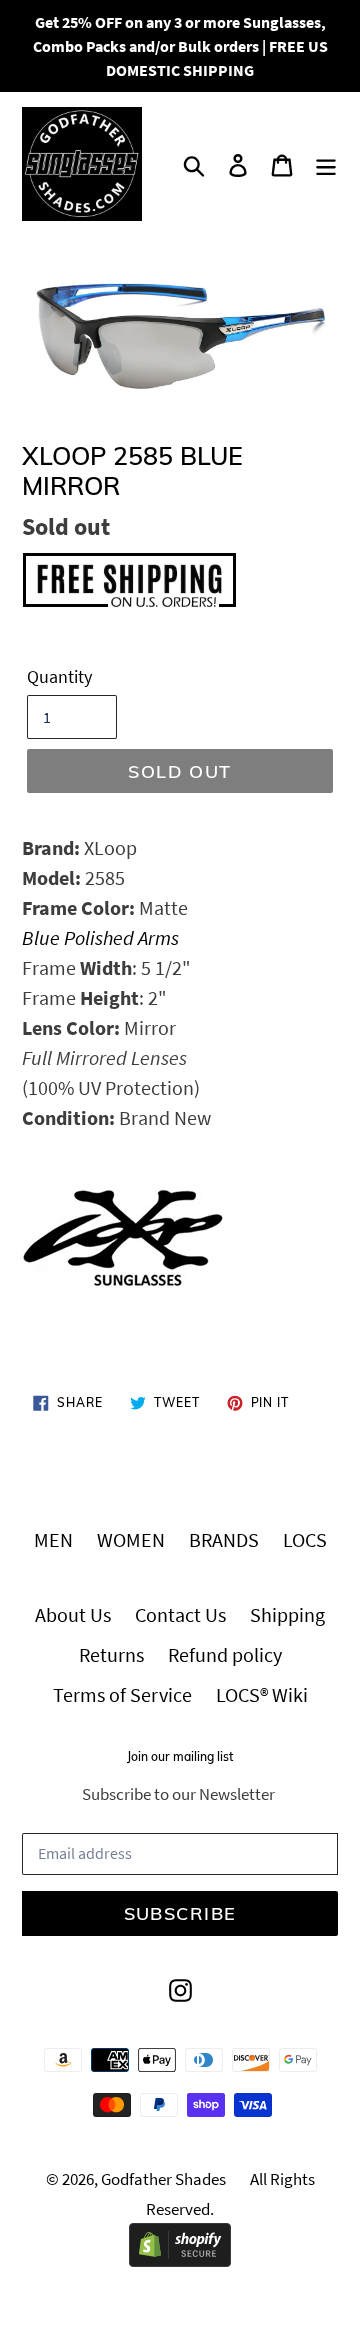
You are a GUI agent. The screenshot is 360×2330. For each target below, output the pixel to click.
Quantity (59, 676)
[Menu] (326, 164)
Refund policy (225, 1654)
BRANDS (224, 1539)
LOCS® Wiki (262, 1694)
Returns (111, 1654)
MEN (53, 1539)
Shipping (287, 1614)
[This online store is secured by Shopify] (180, 2259)
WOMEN (131, 1539)
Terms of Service (122, 1694)
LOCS (305, 1539)
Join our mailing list (180, 1757)
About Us (73, 1614)
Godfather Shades (163, 2179)
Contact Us (180, 1614)
